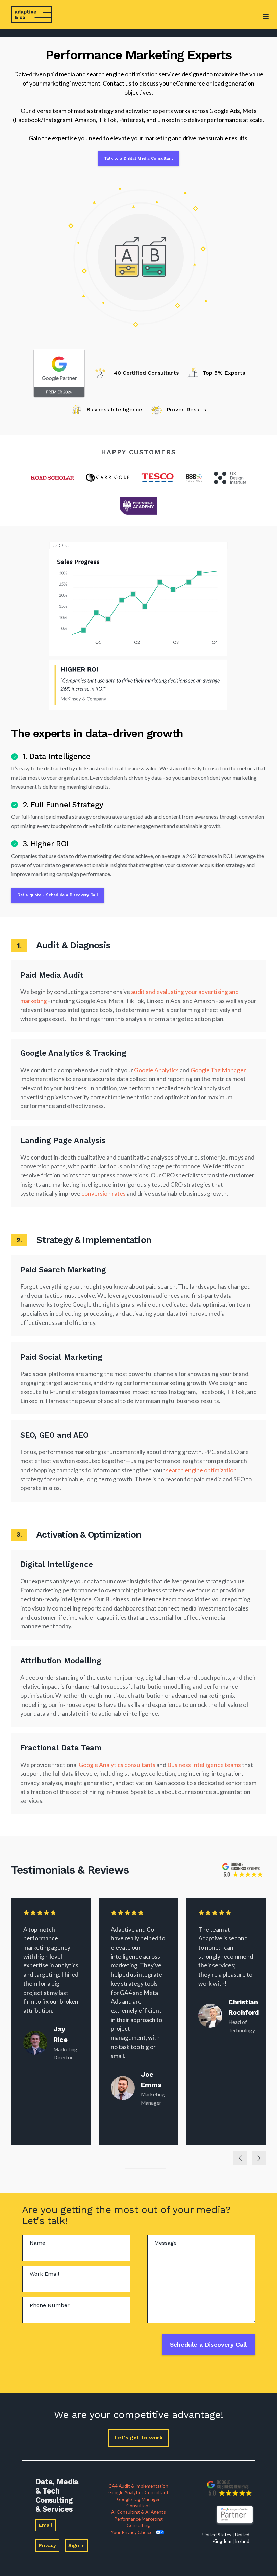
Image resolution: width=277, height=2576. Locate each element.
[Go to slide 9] (159, 2169)
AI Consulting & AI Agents (138, 2512)
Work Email (45, 2274)
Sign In (77, 2545)
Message (166, 2243)
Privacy (47, 2545)
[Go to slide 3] (135, 2169)
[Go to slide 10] (163, 2169)
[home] (31, 15)
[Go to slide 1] (127, 2169)
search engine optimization (201, 1470)
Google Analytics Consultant (138, 2492)
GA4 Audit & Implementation (138, 2486)
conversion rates (104, 1193)
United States (217, 2535)
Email (46, 2525)
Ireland (242, 2541)
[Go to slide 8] (155, 2169)
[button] (266, 26)
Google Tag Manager (218, 1070)
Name (37, 2243)
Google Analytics (156, 1070)
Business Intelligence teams (205, 1765)
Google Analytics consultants (117, 1765)
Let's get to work (139, 2438)
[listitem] (51, 2022)
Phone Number (50, 2305)
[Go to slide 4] (139, 2169)
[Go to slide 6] (147, 2169)
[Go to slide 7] (151, 2169)
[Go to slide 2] (131, 2169)
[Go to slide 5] (143, 2169)
